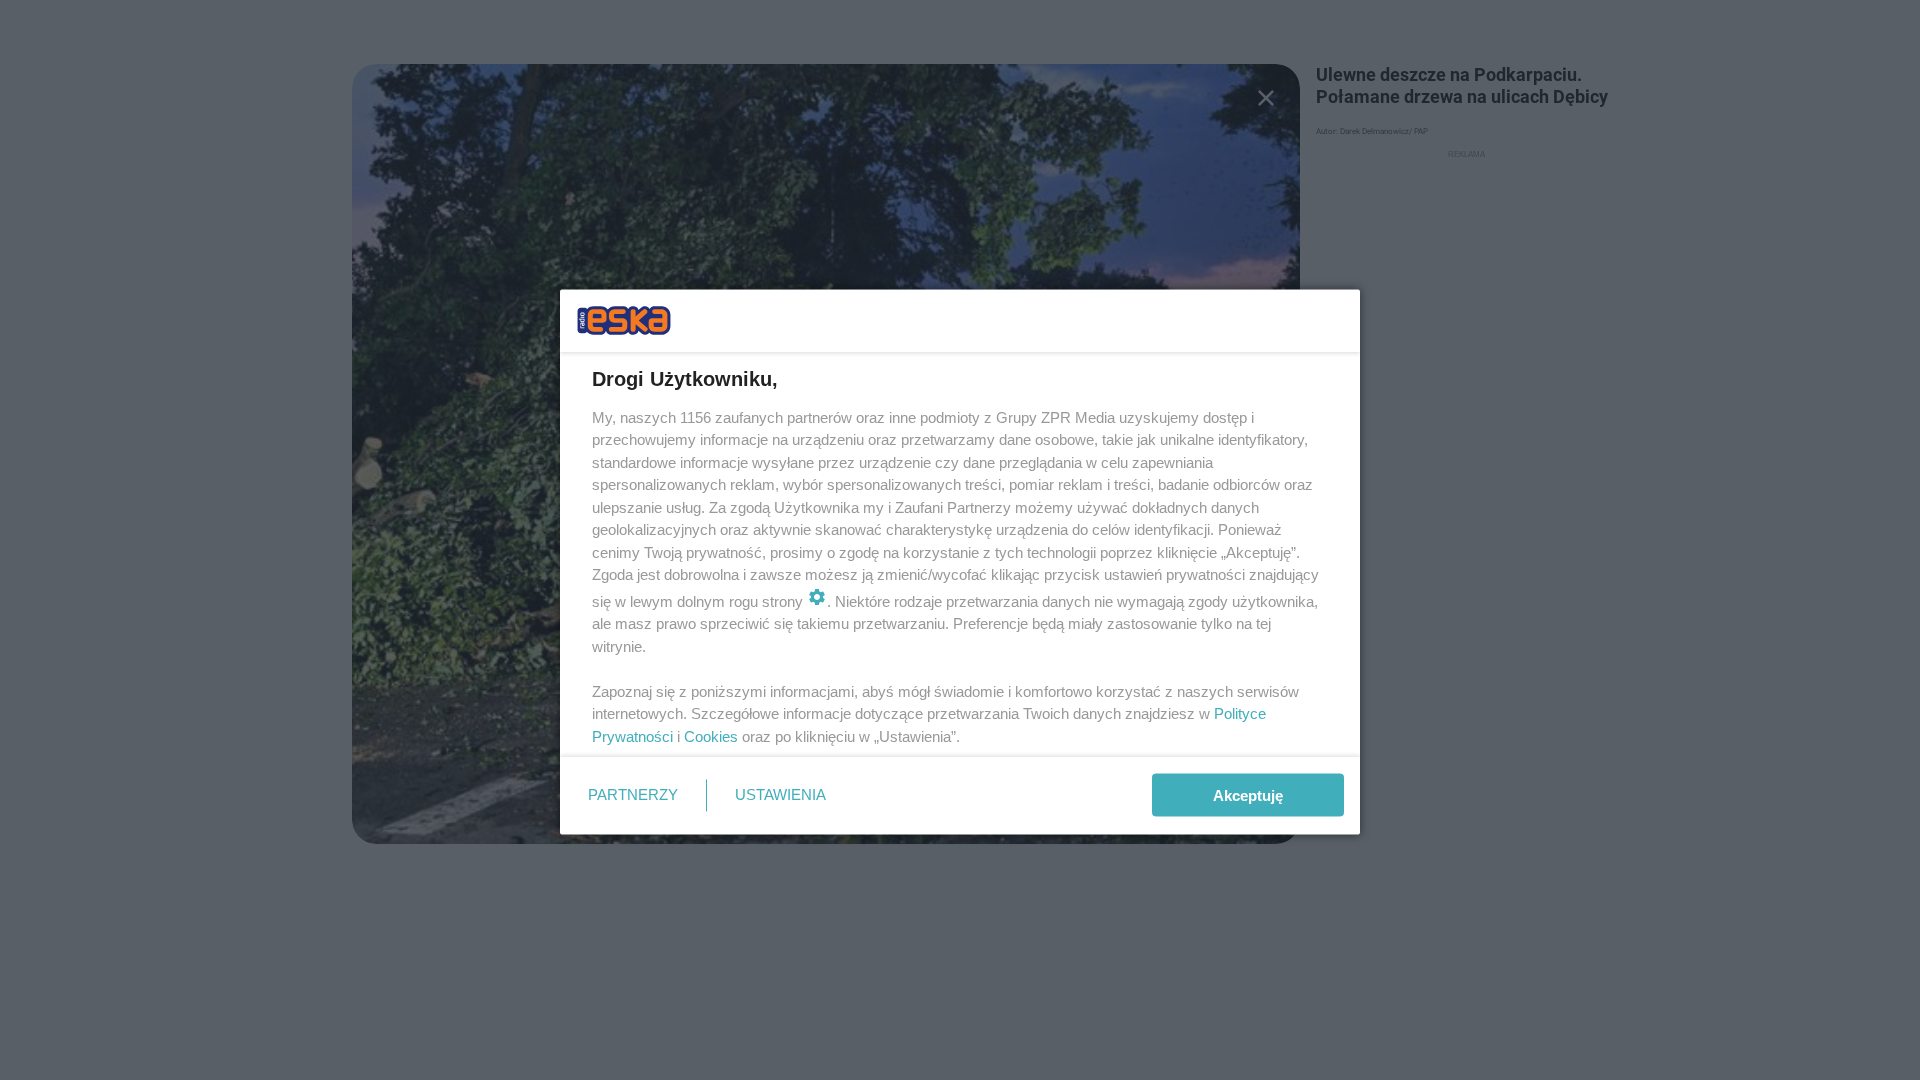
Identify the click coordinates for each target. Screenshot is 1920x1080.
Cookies (711, 735)
